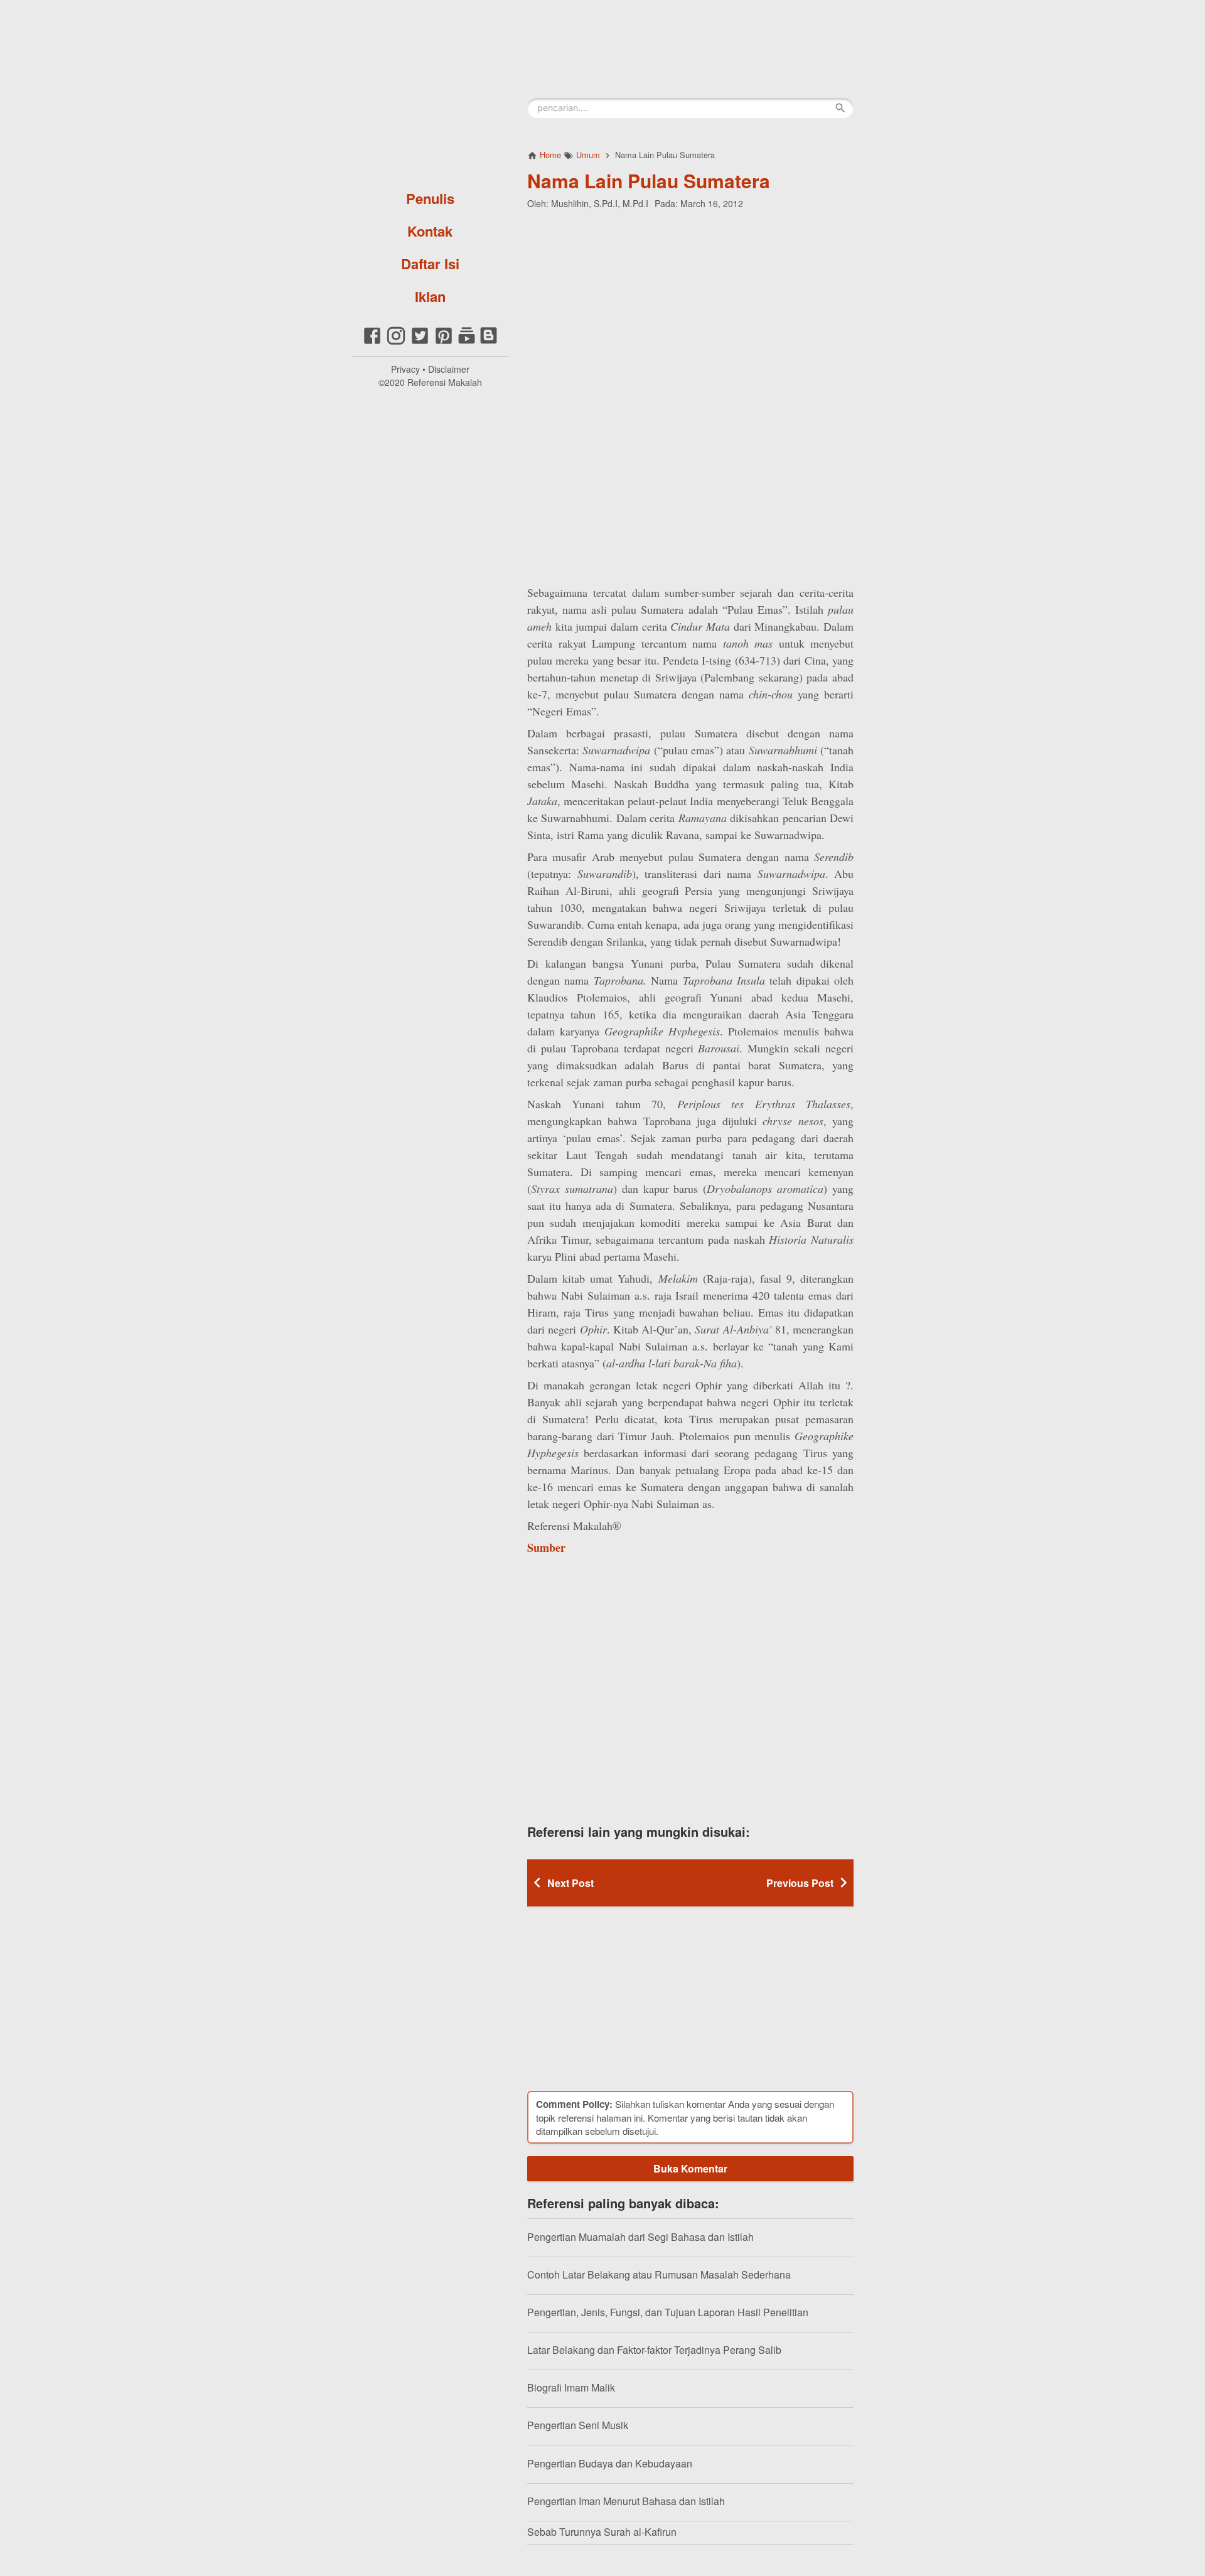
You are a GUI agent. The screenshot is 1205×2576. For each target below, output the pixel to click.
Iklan (430, 296)
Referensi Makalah (445, 382)
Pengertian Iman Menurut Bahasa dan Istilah (626, 2501)
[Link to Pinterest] (444, 342)
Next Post (570, 1883)
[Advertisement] (690, 301)
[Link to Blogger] (489, 342)
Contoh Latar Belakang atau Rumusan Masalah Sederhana (659, 2274)
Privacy (405, 369)
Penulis (430, 198)
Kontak (430, 231)
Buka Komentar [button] (690, 2168)
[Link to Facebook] (372, 342)
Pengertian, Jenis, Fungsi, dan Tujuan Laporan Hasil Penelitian (668, 2312)
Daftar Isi (430, 264)
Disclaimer (449, 369)
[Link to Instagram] (396, 342)
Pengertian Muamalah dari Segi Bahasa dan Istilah (640, 2237)
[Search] (840, 108)
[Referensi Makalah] (430, 91)
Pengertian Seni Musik (578, 2425)
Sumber (546, 1547)
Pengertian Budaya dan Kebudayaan (610, 2463)
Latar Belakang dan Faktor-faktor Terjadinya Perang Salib (654, 2350)
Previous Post (800, 1883)
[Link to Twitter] (420, 342)
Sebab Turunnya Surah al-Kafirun (602, 2532)
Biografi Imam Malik (571, 2387)
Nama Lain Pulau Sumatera (649, 180)
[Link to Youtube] (467, 342)
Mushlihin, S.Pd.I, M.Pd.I (600, 203)
